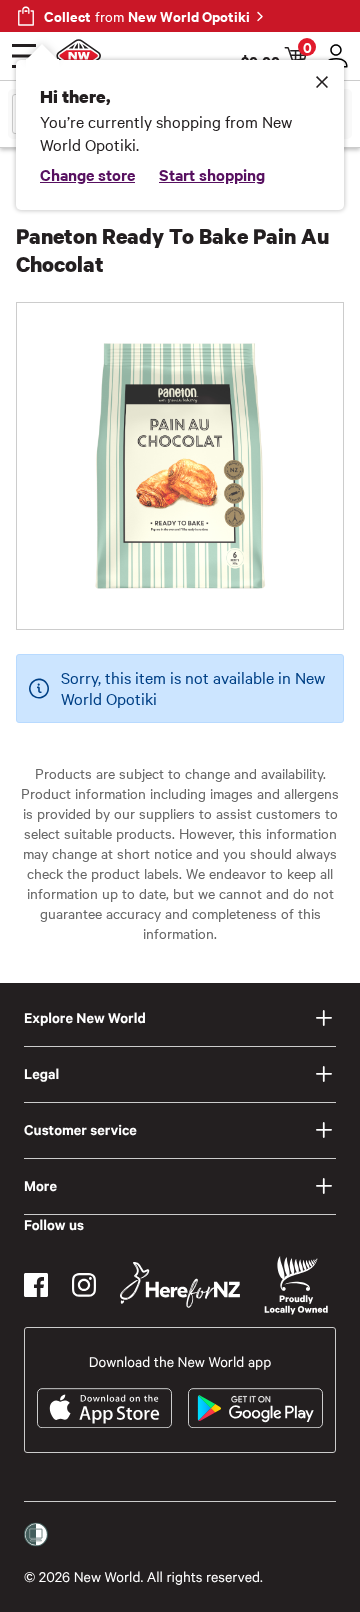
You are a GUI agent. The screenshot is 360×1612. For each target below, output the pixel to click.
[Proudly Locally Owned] (296, 1285)
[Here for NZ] (180, 1285)
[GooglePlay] (255, 1408)
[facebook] (36, 1285)
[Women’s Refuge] (36, 1535)
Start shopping (212, 174)
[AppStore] (104, 1408)
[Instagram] (84, 1285)
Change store (87, 174)
